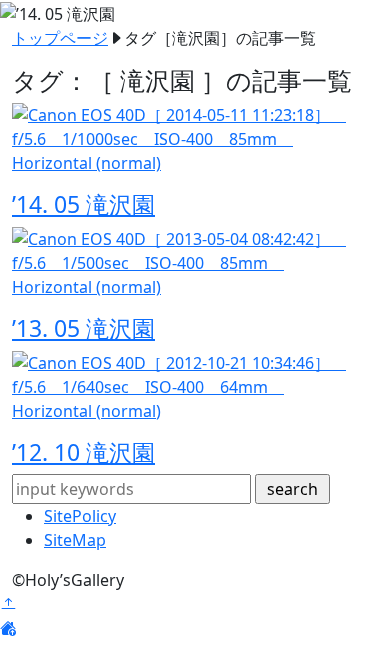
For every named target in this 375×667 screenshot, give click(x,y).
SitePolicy (80, 516)
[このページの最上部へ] (8, 604)
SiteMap (75, 540)
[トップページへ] (8, 628)
